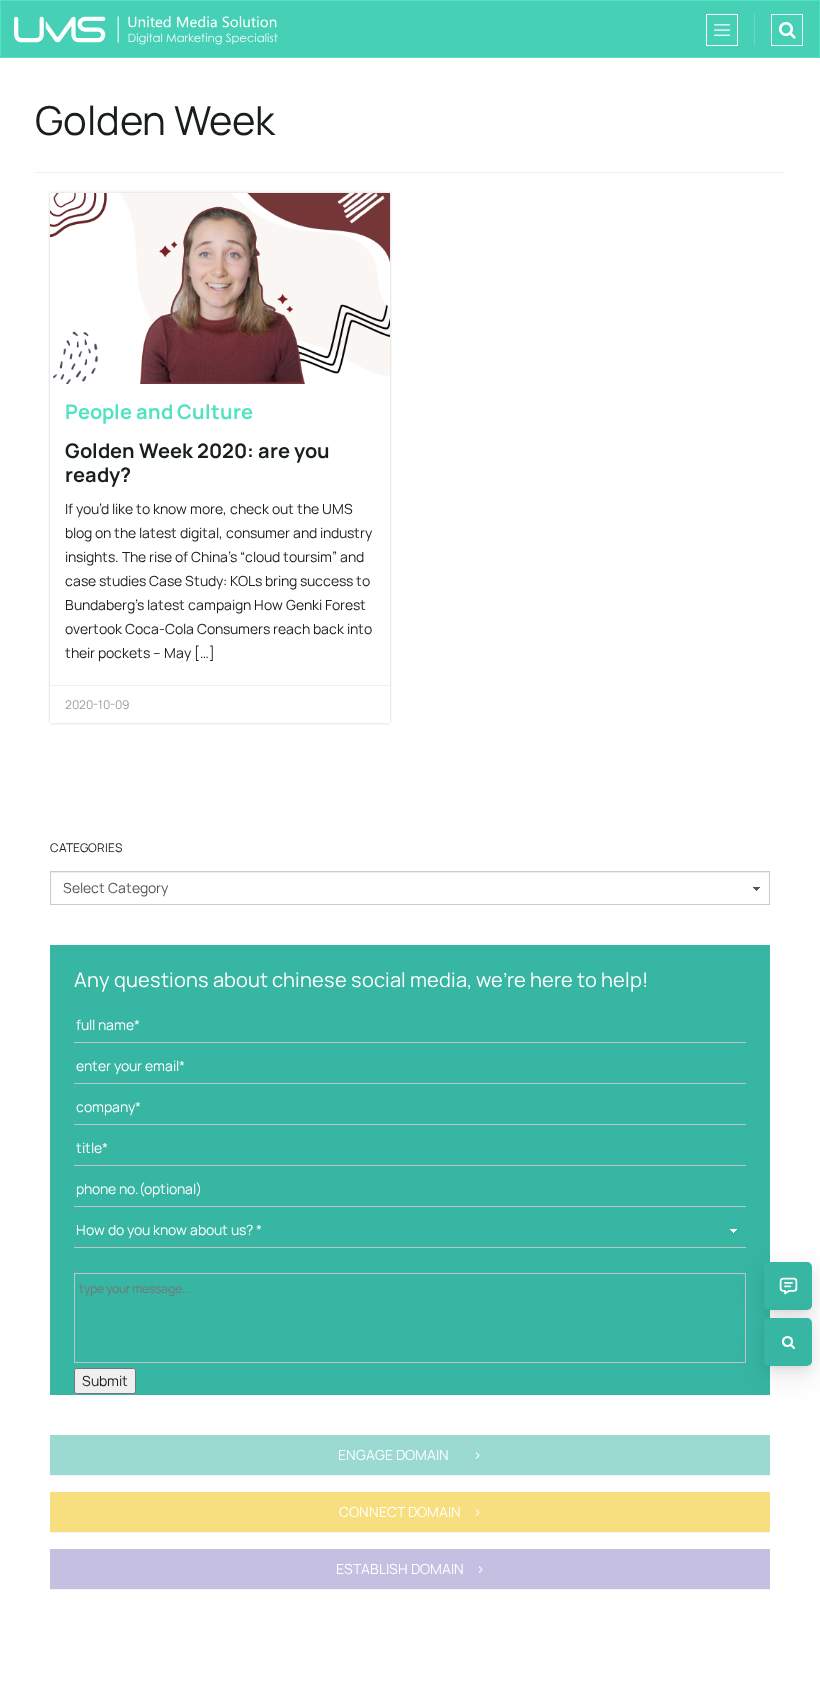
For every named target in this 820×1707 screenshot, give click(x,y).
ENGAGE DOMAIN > (410, 1454)
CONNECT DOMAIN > (410, 1511)
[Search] (788, 1342)
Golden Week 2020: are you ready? (197, 462)
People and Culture (159, 411)
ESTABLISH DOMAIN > (410, 1568)
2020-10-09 (97, 704)
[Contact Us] (788, 1286)
